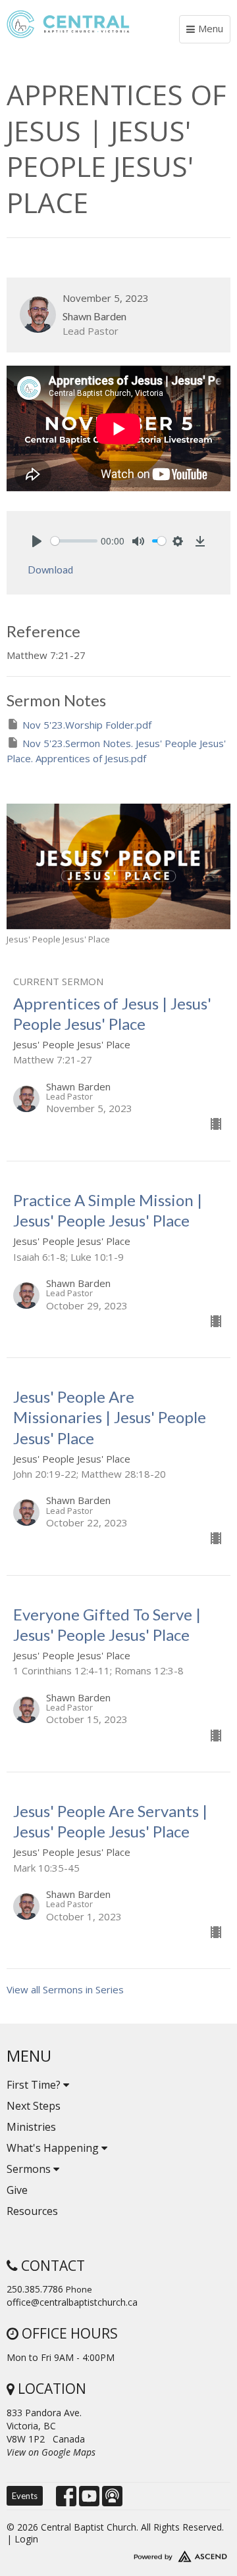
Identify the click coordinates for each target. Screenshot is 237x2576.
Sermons (30, 2169)
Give (17, 2190)
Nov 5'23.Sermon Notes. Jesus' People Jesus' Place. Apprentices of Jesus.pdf (116, 751)
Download (50, 570)
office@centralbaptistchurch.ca (72, 2302)
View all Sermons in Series (65, 1989)
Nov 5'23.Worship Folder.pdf (87, 725)
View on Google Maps (51, 2452)
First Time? (35, 2085)
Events (25, 2496)
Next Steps (34, 2106)
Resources (32, 2211)
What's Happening (54, 2148)
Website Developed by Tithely (118, 2554)
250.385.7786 (35, 2289)
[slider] (74, 541)
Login (26, 2539)
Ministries (31, 2127)
